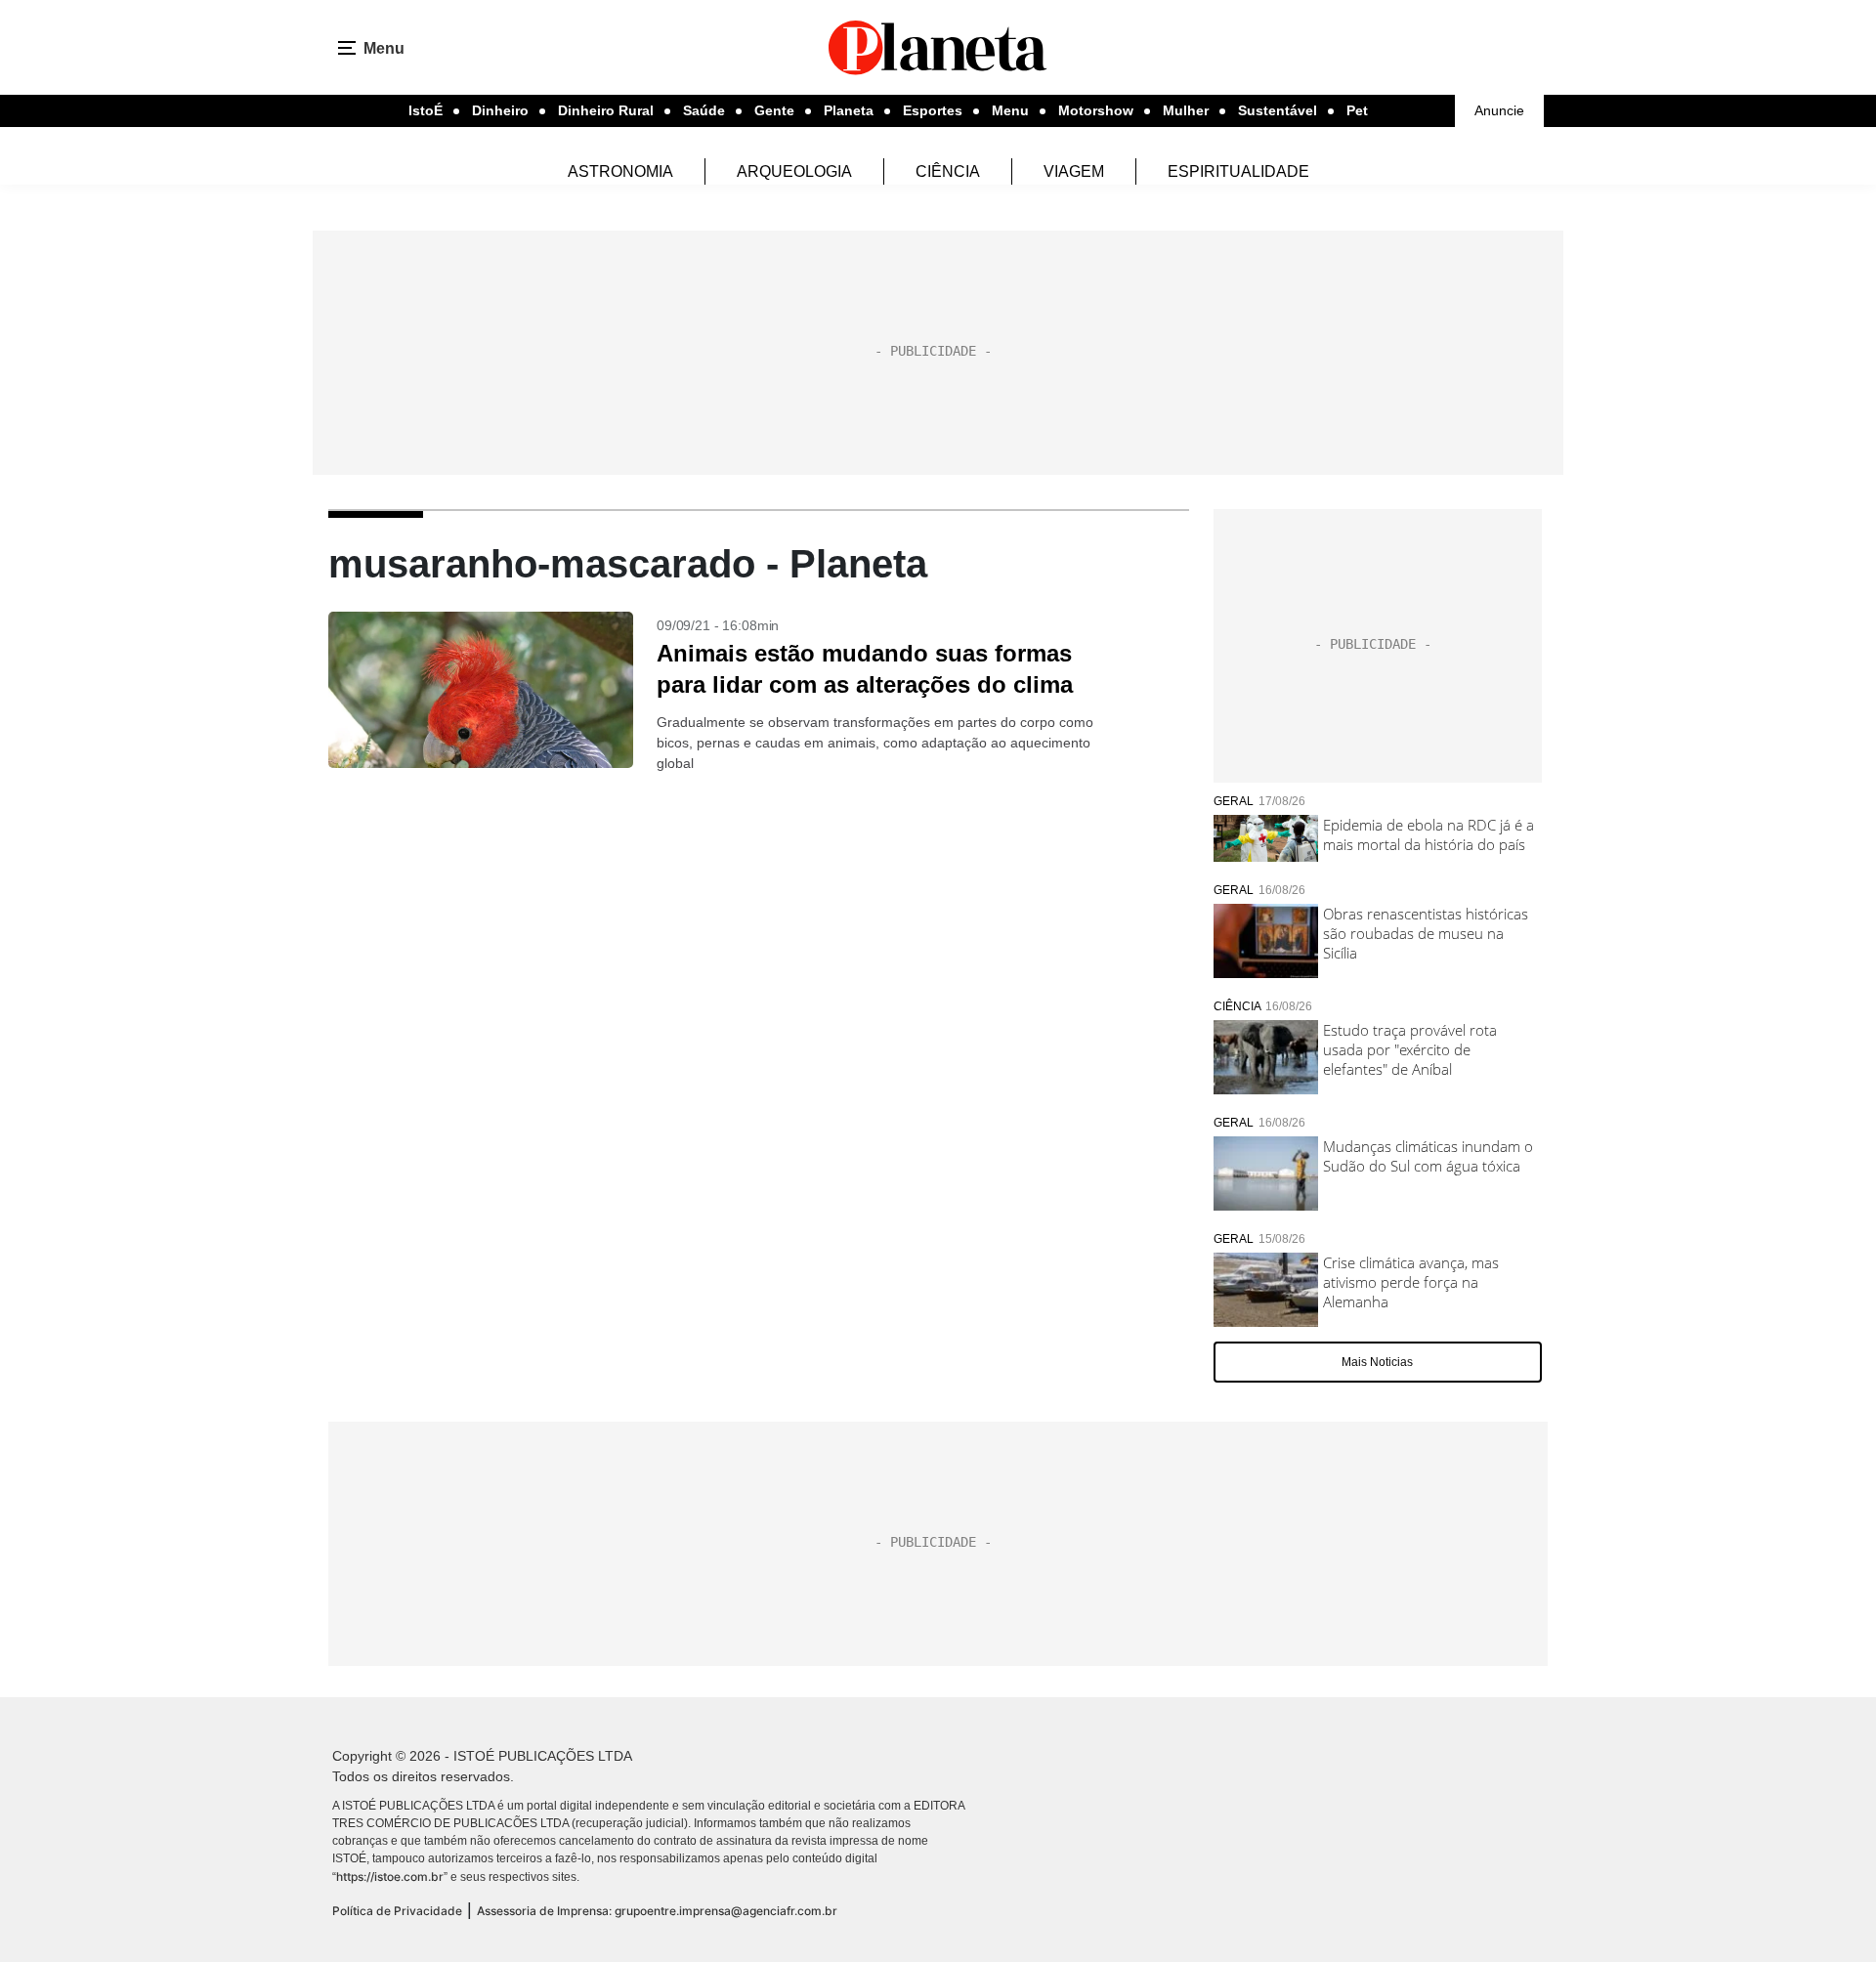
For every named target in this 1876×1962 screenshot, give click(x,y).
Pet (1357, 110)
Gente (774, 110)
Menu (1010, 110)
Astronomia (620, 171)
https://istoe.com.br (390, 1877)
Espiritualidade (1238, 171)
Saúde (704, 110)
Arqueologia (794, 171)
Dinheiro (500, 110)
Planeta (849, 110)
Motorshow (1096, 110)
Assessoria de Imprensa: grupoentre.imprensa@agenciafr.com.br (657, 1911)
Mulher (1186, 110)
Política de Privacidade (397, 1911)
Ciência (948, 171)
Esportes (933, 110)
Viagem (1074, 171)
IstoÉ (426, 110)
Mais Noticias (1377, 1362)
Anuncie (1499, 110)
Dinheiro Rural (606, 110)
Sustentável (1278, 110)
